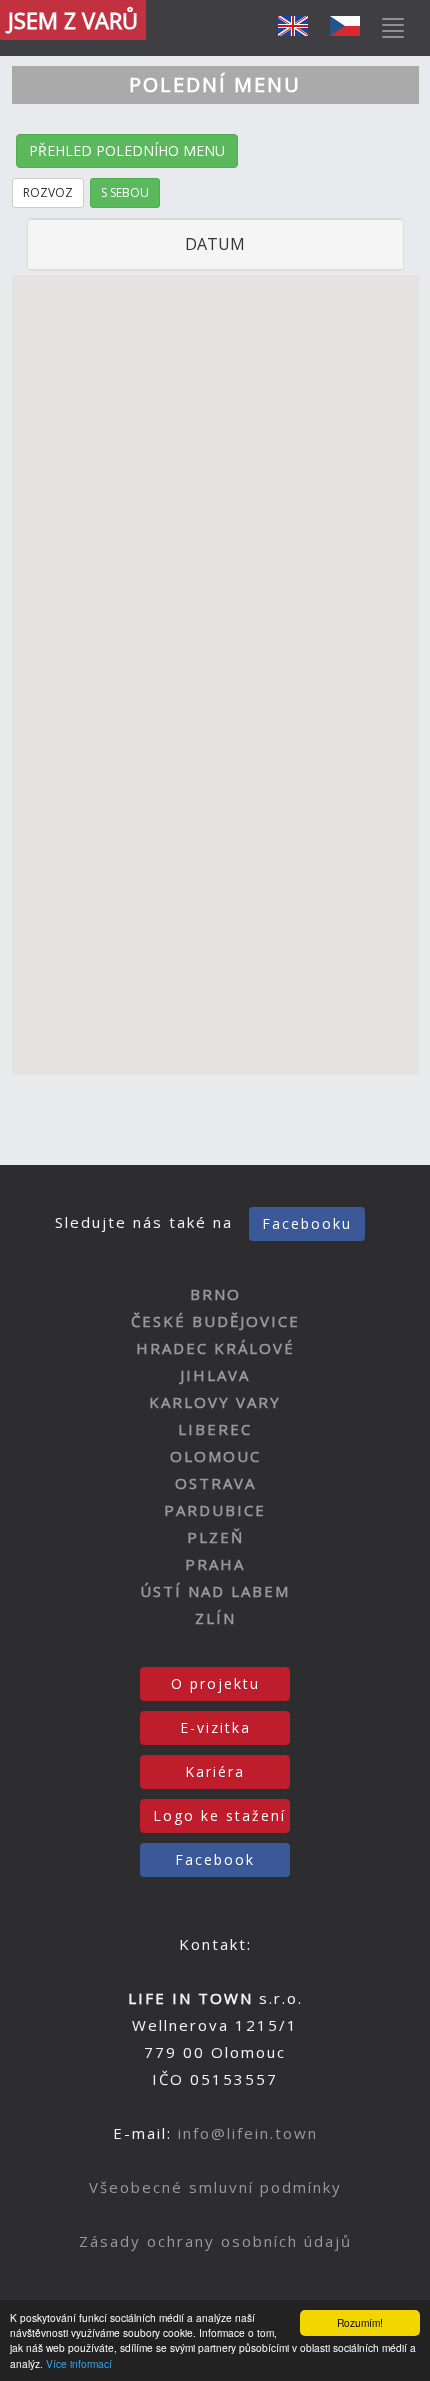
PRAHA (215, 1564)
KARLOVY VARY (215, 1402)
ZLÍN (215, 1618)
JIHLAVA (215, 1375)
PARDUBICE (215, 1510)
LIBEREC (215, 1429)
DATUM (215, 244)
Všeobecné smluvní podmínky (215, 2187)
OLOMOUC (215, 1456)
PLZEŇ (215, 1537)
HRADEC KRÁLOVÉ (215, 1348)
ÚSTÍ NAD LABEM (215, 1591)
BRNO (215, 1294)
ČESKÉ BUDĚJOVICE (215, 1321)
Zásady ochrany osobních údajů (215, 2241)
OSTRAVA (215, 1483)
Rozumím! (360, 2322)
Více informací (79, 2363)
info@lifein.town (248, 2133)
